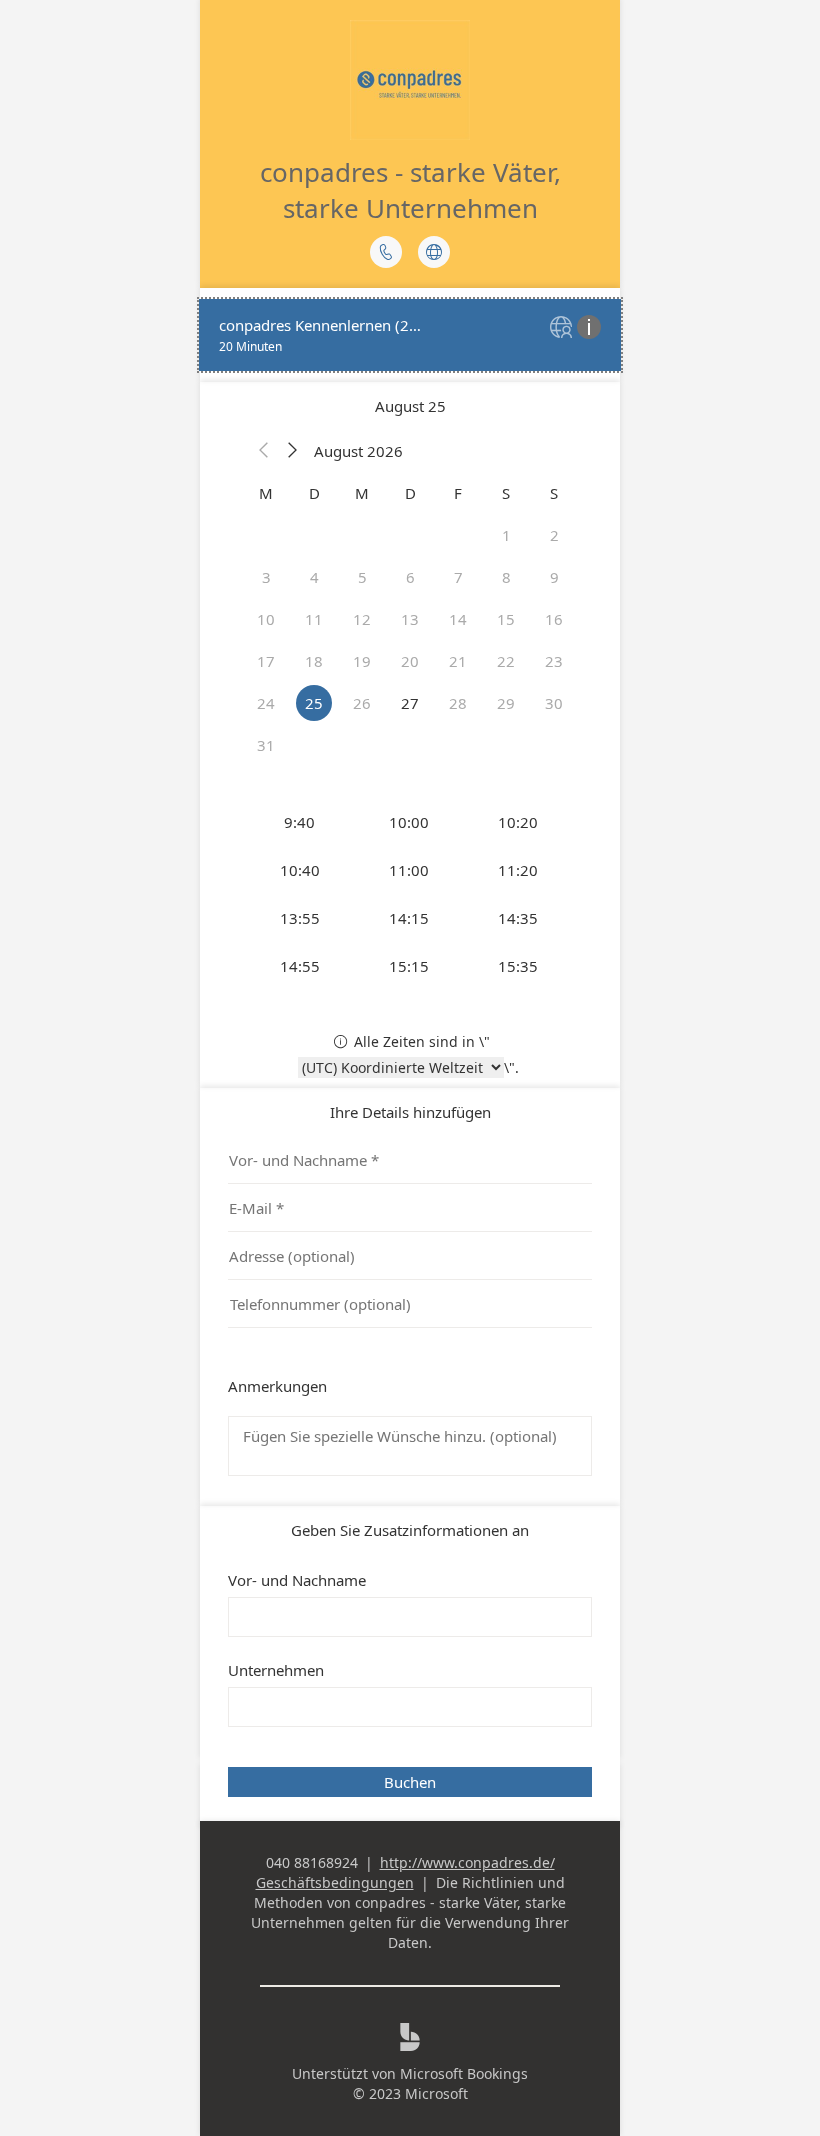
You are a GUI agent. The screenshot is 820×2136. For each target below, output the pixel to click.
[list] (410, 335)
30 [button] (554, 703)
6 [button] (410, 577)
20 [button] (410, 661)
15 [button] (506, 619)
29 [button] (506, 703)
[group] (410, 894)
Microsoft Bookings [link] (464, 2073)
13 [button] (410, 619)
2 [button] (554, 535)
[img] (563, 328)
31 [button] (266, 745)
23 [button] (554, 661)
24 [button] (266, 703)
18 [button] (314, 661)
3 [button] (266, 577)
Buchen (410, 1782)
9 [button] (554, 577)
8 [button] (506, 577)
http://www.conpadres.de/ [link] (467, 1862)
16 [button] (554, 619)
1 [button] (506, 535)
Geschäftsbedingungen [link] (335, 1882)
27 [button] (410, 703)
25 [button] (314, 703)
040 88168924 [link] (312, 1862)
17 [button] (266, 661)
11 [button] (314, 619)
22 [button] (506, 661)
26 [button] (362, 703)
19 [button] (362, 661)
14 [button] (458, 619)
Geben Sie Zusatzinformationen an (410, 1530)
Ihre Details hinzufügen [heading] (410, 1112)
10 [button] (266, 619)
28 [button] (458, 703)
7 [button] (458, 577)
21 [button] (458, 661)
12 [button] (362, 619)
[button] (264, 451)
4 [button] (314, 577)
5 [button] (362, 577)
